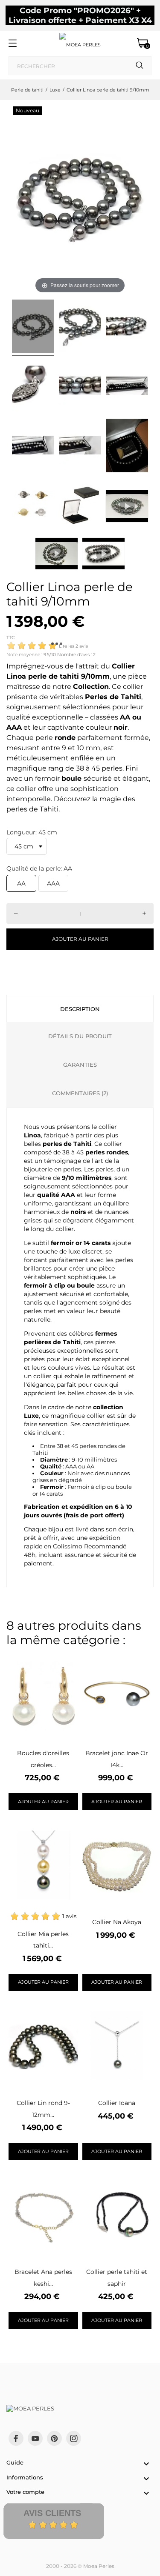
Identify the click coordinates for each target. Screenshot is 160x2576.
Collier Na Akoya (117, 1922)
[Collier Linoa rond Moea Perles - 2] (80, 328)
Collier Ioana (117, 2103)
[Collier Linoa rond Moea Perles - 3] (127, 328)
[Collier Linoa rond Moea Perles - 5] (80, 387)
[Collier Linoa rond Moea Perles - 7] (33, 447)
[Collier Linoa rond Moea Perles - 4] (33, 387)
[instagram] (74, 2438)
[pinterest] (54, 2438)
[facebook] (16, 2438)
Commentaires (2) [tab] (80, 1093)
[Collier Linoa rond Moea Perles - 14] (80, 506)
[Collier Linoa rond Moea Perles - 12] (127, 447)
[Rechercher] (140, 65)
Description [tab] (80, 1009)
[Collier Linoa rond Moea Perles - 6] (127, 387)
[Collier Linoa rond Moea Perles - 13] (33, 506)
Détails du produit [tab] (80, 1036)
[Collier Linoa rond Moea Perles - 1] (33, 328)
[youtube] (35, 2439)
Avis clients (52, 2513)
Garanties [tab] (80, 1065)
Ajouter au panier (80, 939)
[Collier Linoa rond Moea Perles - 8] (80, 447)
